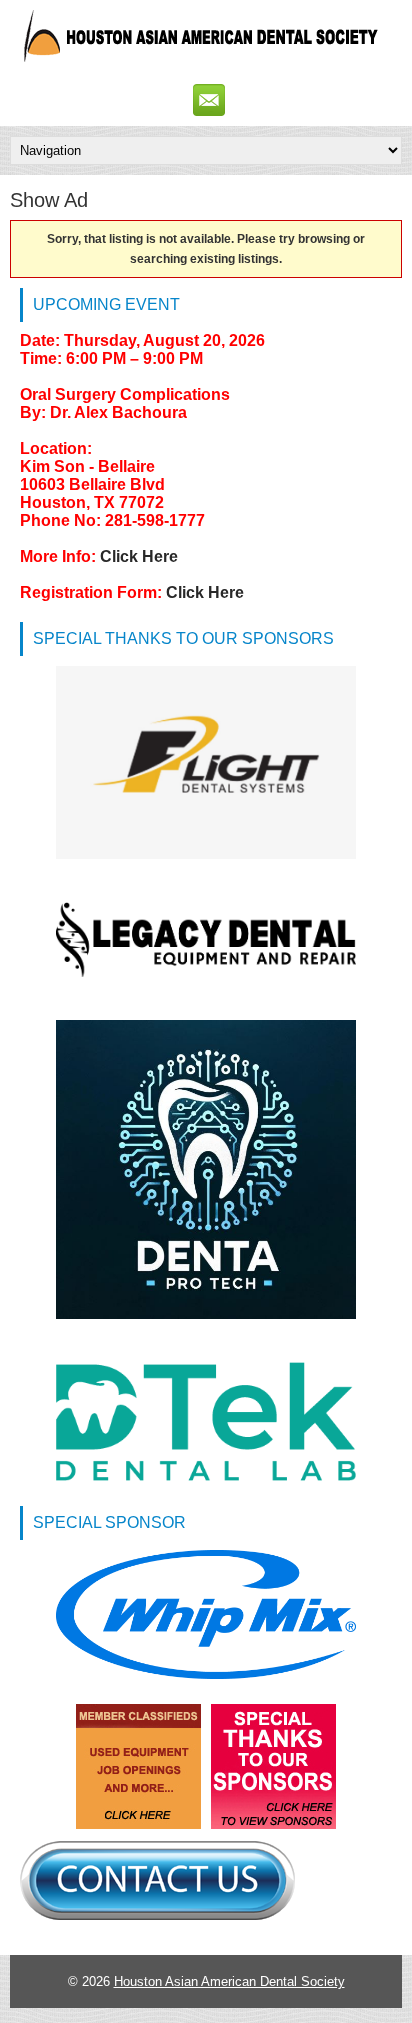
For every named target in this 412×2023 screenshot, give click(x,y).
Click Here (139, 556)
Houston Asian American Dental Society (229, 1981)
